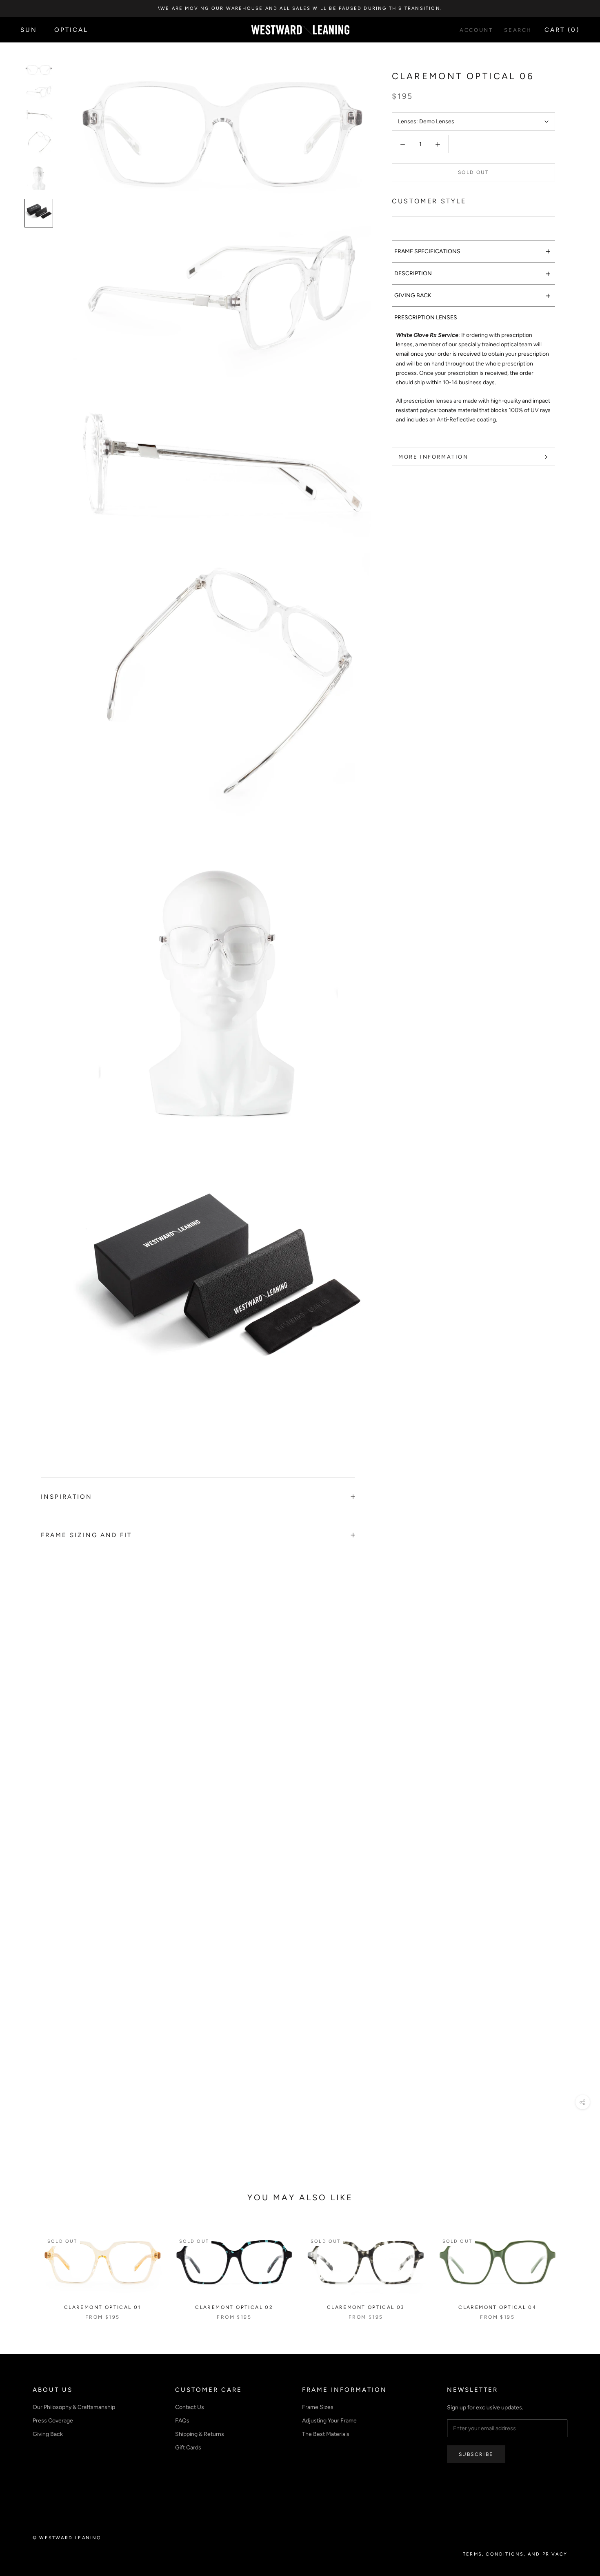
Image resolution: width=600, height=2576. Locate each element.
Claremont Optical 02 (234, 2307)
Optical (71, 30)
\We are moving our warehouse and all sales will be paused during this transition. (300, 8)
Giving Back (48, 2434)
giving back (473, 295)
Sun (29, 30)
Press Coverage (53, 2421)
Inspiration (67, 1497)
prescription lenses (426, 318)
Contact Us (190, 2407)
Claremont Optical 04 (497, 2307)
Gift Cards (188, 2448)
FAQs (182, 2421)
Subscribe (476, 2454)
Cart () (562, 30)
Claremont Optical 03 (366, 2307)
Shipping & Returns (200, 2434)
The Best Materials (326, 2434)
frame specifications (473, 251)
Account (476, 30)
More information (433, 457)
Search (518, 30)
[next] (574, 2268)
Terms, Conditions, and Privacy (515, 2554)
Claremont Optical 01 (103, 2307)
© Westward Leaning (67, 2538)
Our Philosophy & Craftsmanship (74, 2407)
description (473, 273)
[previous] (26, 2268)
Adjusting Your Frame (329, 2421)
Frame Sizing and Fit (86, 1535)
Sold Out (473, 173)
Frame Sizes (318, 2407)
